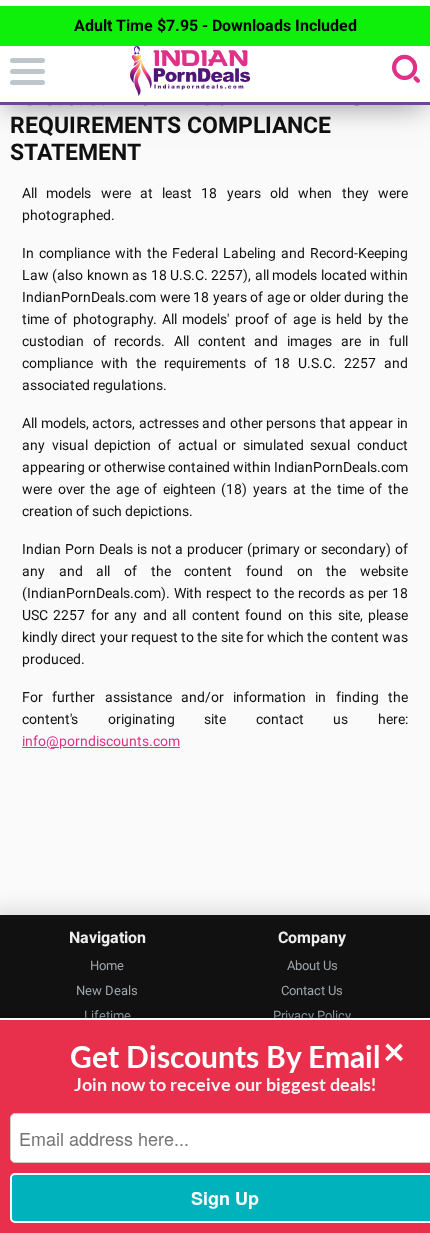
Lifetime (107, 1015)
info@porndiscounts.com (101, 741)
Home (107, 965)
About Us (312, 965)
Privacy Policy (312, 1015)
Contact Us (312, 990)
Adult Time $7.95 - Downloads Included (215, 25)
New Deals (107, 990)
